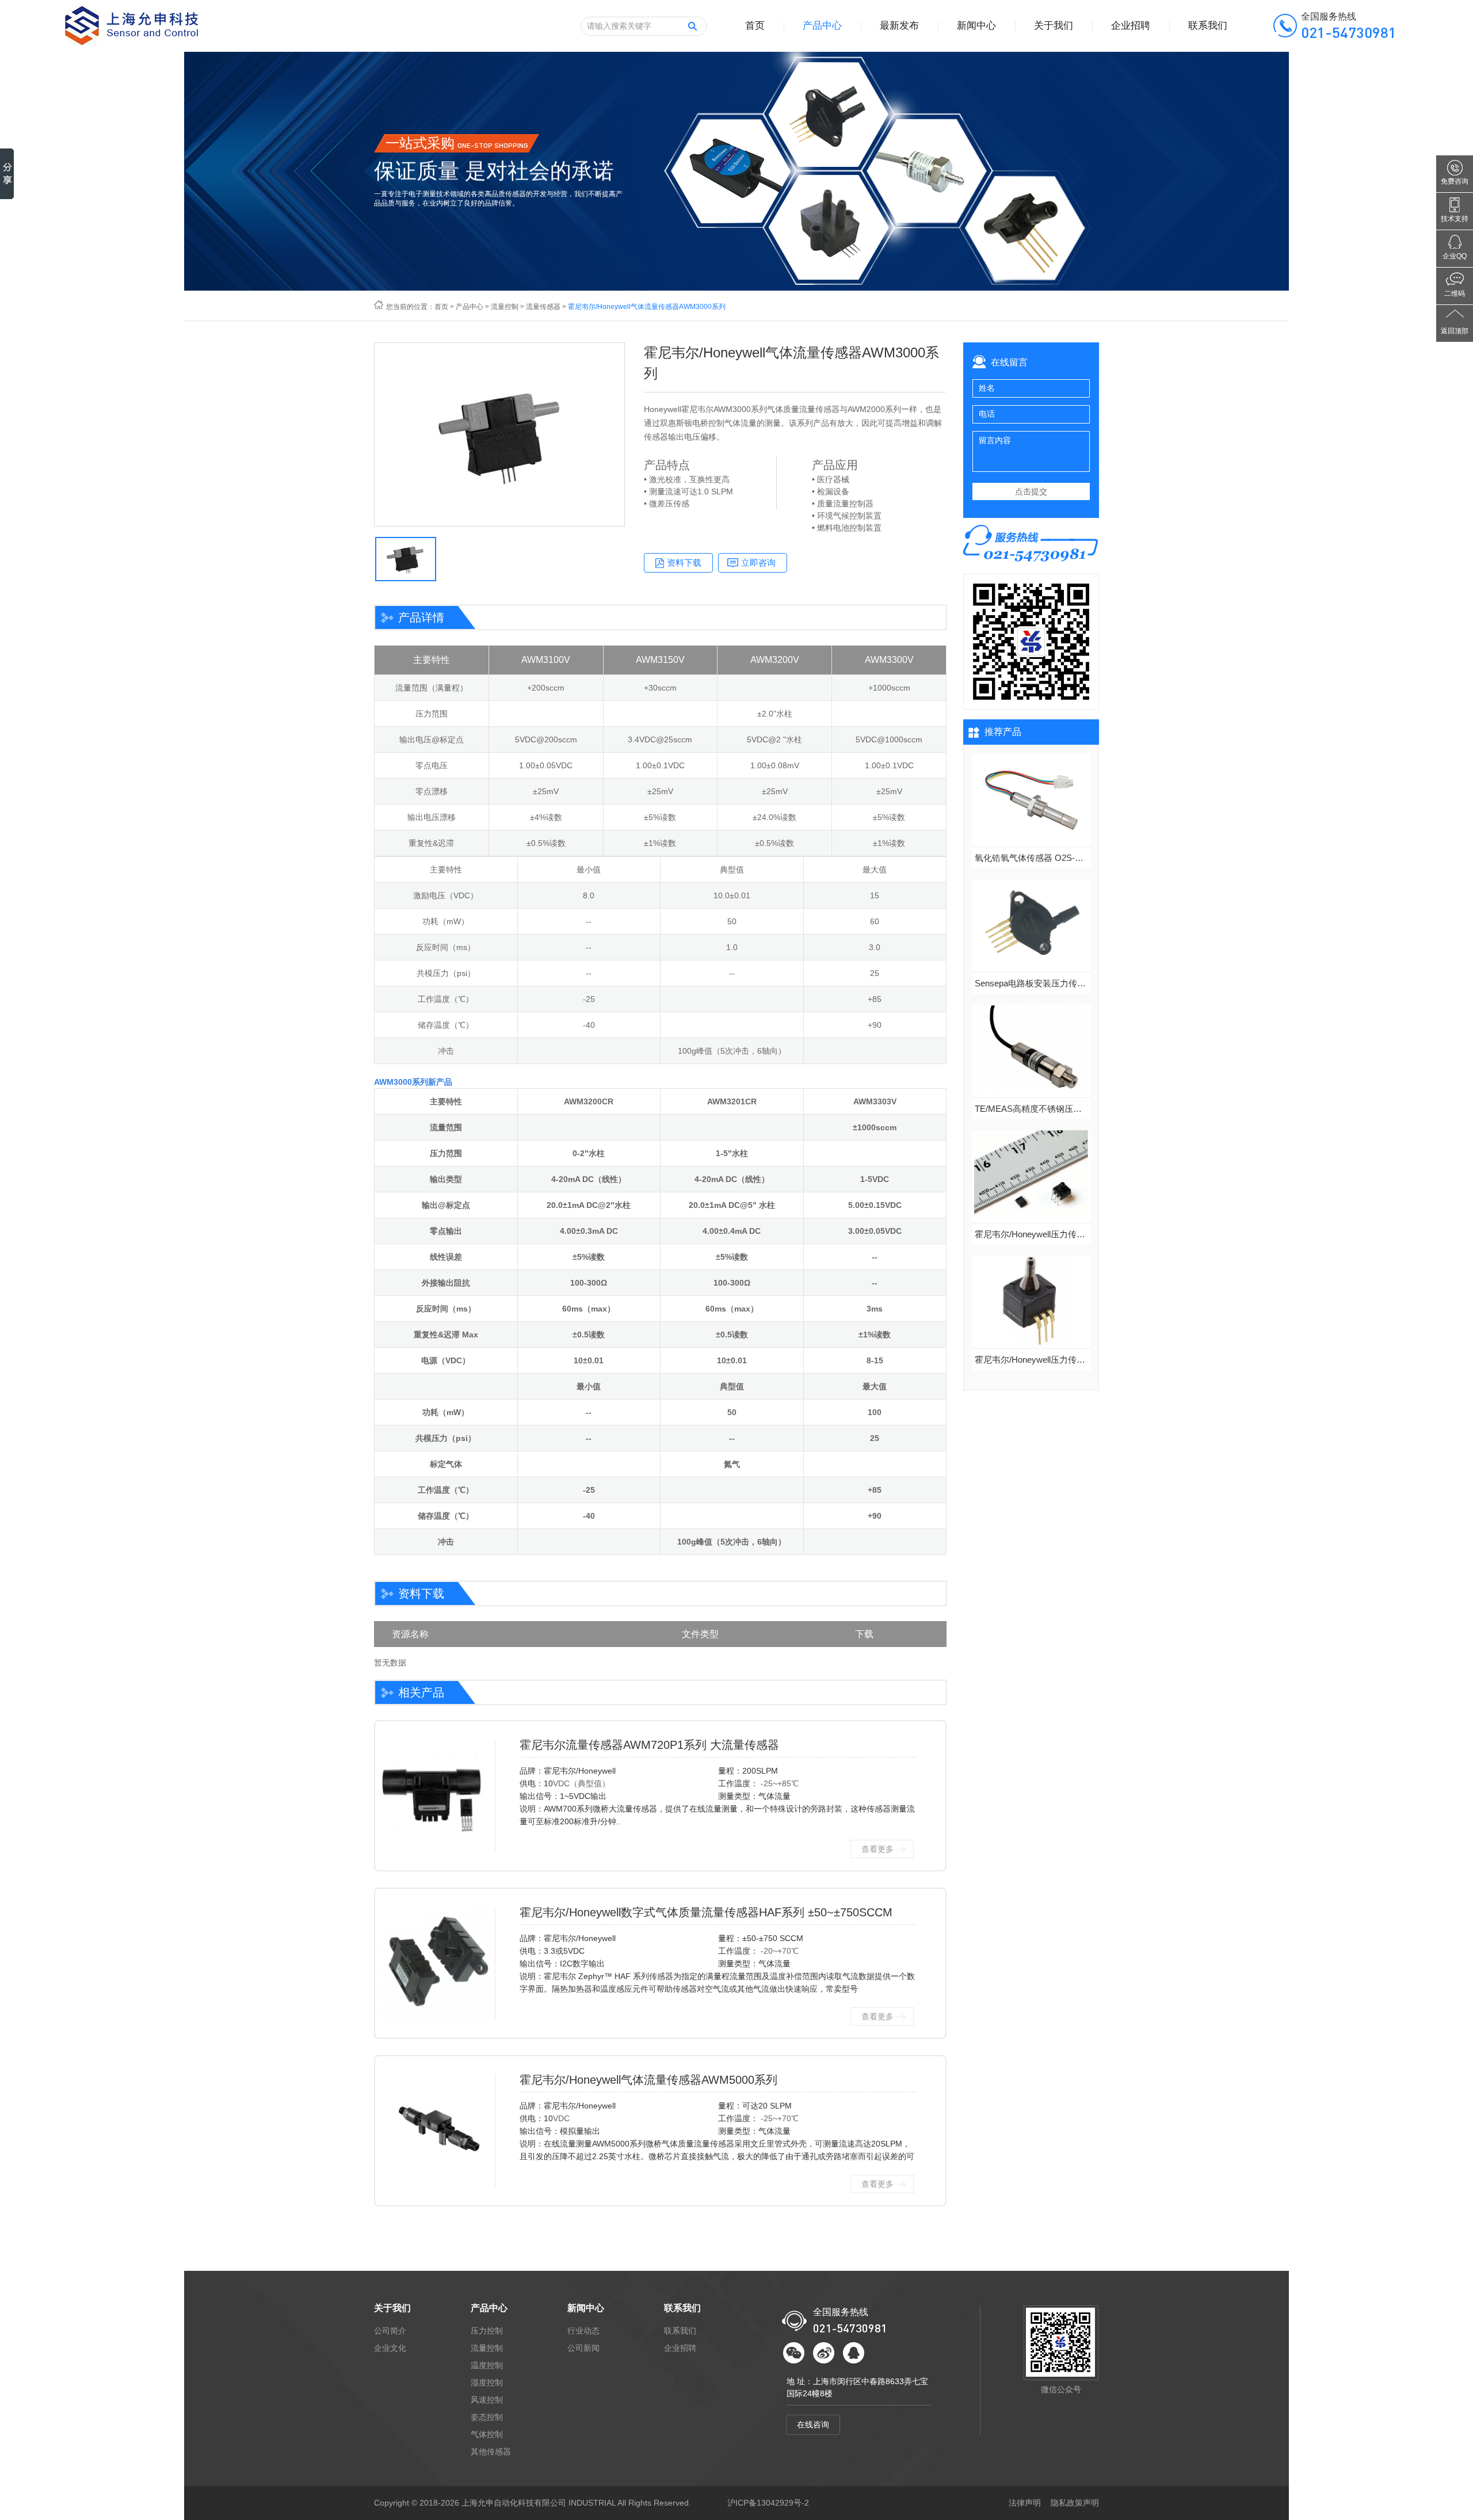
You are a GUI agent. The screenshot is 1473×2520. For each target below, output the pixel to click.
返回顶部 (1455, 331)
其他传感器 (491, 2452)
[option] (499, 434)
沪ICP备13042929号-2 (768, 2503)
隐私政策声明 (1075, 2503)
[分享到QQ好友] (854, 2353)
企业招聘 (1131, 26)
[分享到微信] (794, 2353)
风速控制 (487, 2400)
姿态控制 (487, 2417)
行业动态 (583, 2331)
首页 (755, 26)
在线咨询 (813, 2424)
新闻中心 (976, 26)
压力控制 (487, 2331)
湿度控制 (487, 2382)
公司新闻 (583, 2348)
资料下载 (684, 563)
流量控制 (505, 307)
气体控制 (487, 2434)
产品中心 (822, 26)
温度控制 (487, 2365)
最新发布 (899, 26)
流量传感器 (543, 307)
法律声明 (1025, 2503)
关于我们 (1054, 26)
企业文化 (390, 2348)
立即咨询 (758, 563)
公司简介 (390, 2331)
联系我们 (1208, 26)
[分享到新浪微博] (824, 2353)
